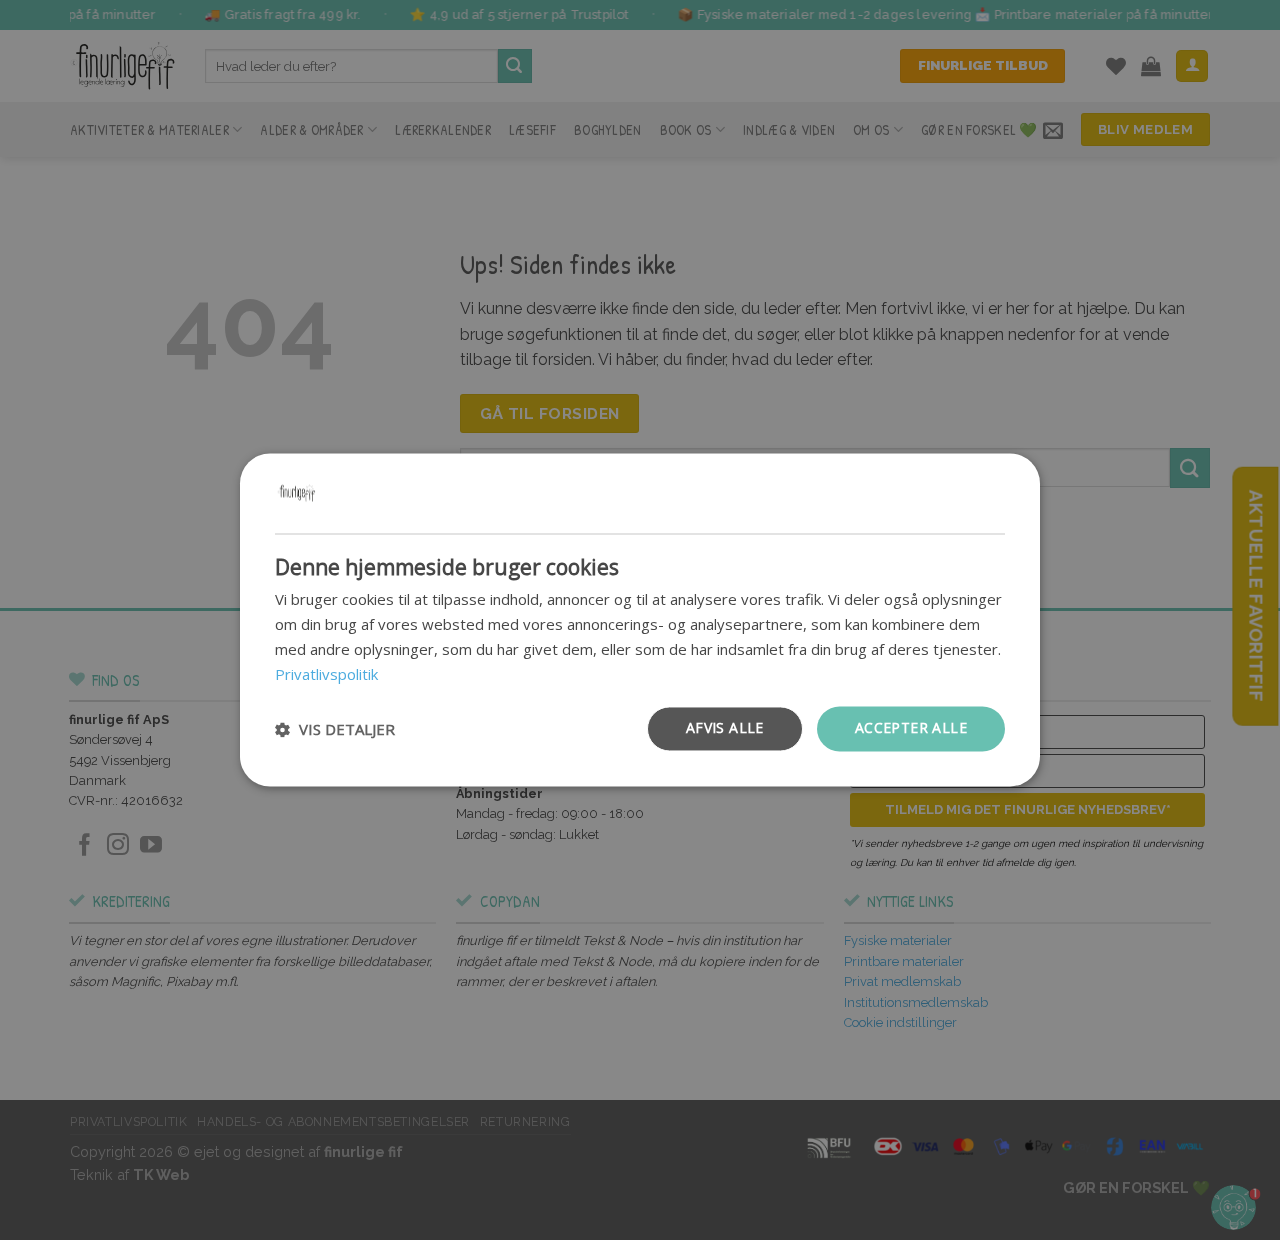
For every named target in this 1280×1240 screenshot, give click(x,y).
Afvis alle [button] (725, 728)
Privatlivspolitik (326, 674)
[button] (335, 729)
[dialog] (640, 619)
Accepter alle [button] (911, 728)
